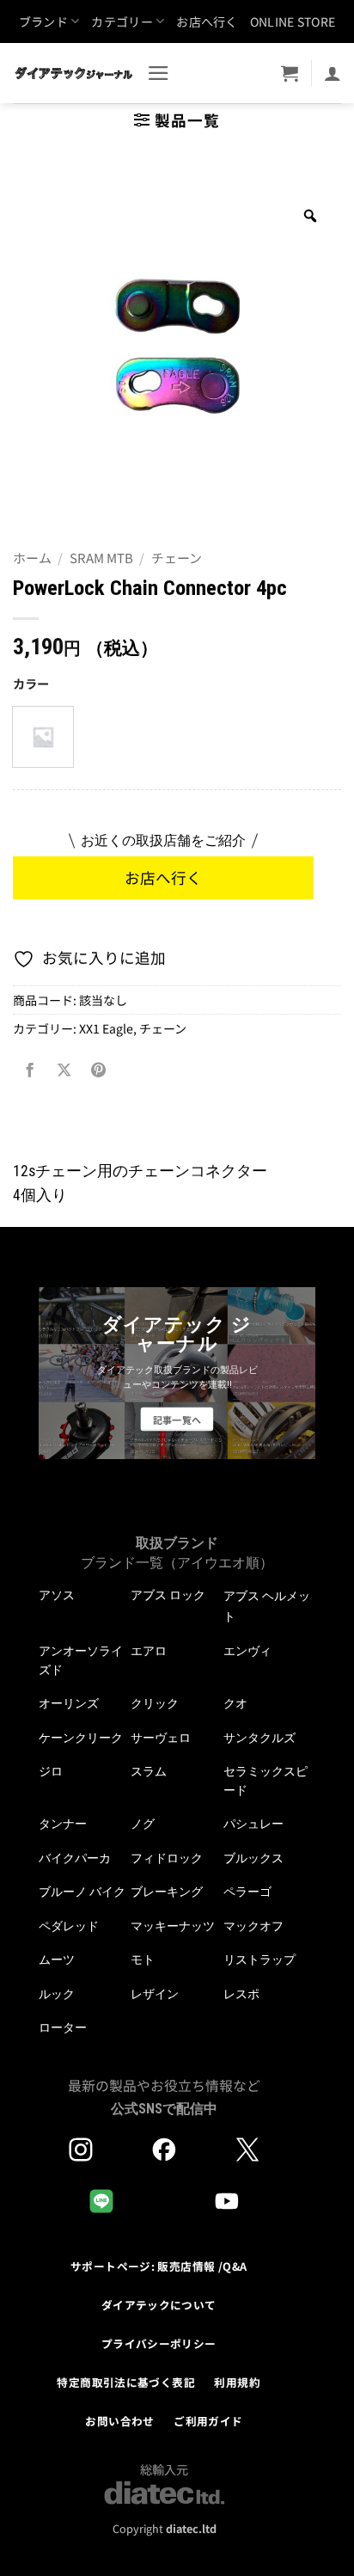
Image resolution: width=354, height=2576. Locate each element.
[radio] (43, 737)
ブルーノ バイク (82, 1892)
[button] (159, 73)
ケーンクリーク (81, 1738)
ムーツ (57, 1960)
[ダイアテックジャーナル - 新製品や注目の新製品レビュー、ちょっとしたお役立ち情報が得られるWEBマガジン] (73, 73)
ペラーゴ (247, 1892)
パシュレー (253, 1824)
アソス (57, 1595)
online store (293, 21)
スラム (149, 1771)
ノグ (143, 1824)
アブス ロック (168, 1595)
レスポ (241, 1994)
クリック (155, 1703)
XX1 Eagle (106, 1028)
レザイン (155, 1994)
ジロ (51, 1771)
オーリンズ (69, 1703)
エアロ (149, 1651)
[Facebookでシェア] (30, 1070)
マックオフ (253, 1926)
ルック (57, 1994)
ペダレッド (69, 1926)
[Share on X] (64, 1070)
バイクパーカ (75, 1858)
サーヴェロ (161, 1738)
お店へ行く (207, 21)
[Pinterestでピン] (98, 1070)
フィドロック (167, 1858)
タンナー (63, 1824)
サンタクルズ (259, 1738)
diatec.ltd (191, 2528)
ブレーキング (167, 1892)
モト (143, 1960)
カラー (31, 684)
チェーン (177, 558)
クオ (235, 1703)
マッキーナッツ (173, 1926)
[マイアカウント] (333, 73)
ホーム (32, 558)
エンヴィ (247, 1651)
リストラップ (259, 1960)
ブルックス (253, 1858)
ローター (63, 2027)
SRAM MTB (101, 558)
